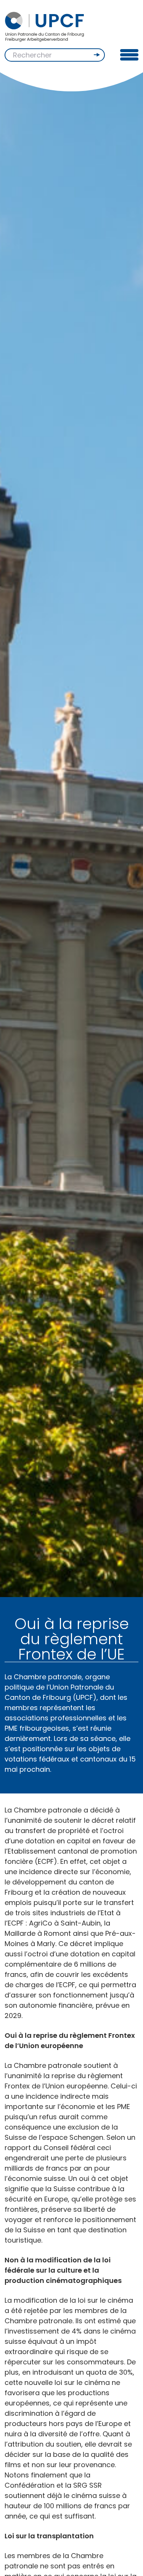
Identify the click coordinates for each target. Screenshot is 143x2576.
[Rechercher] (98, 55)
